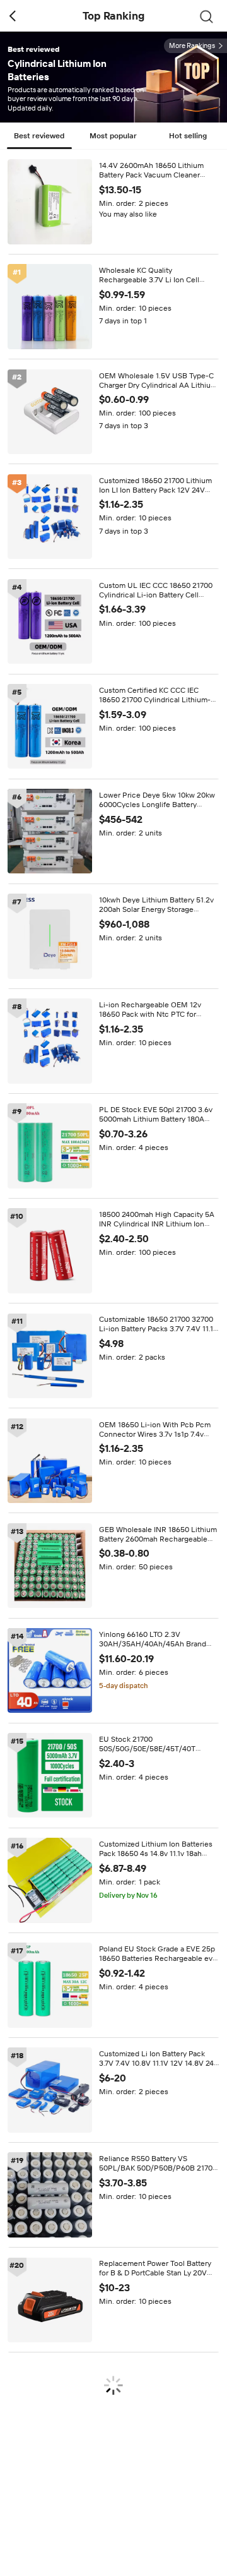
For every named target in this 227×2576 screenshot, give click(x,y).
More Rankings (192, 46)
